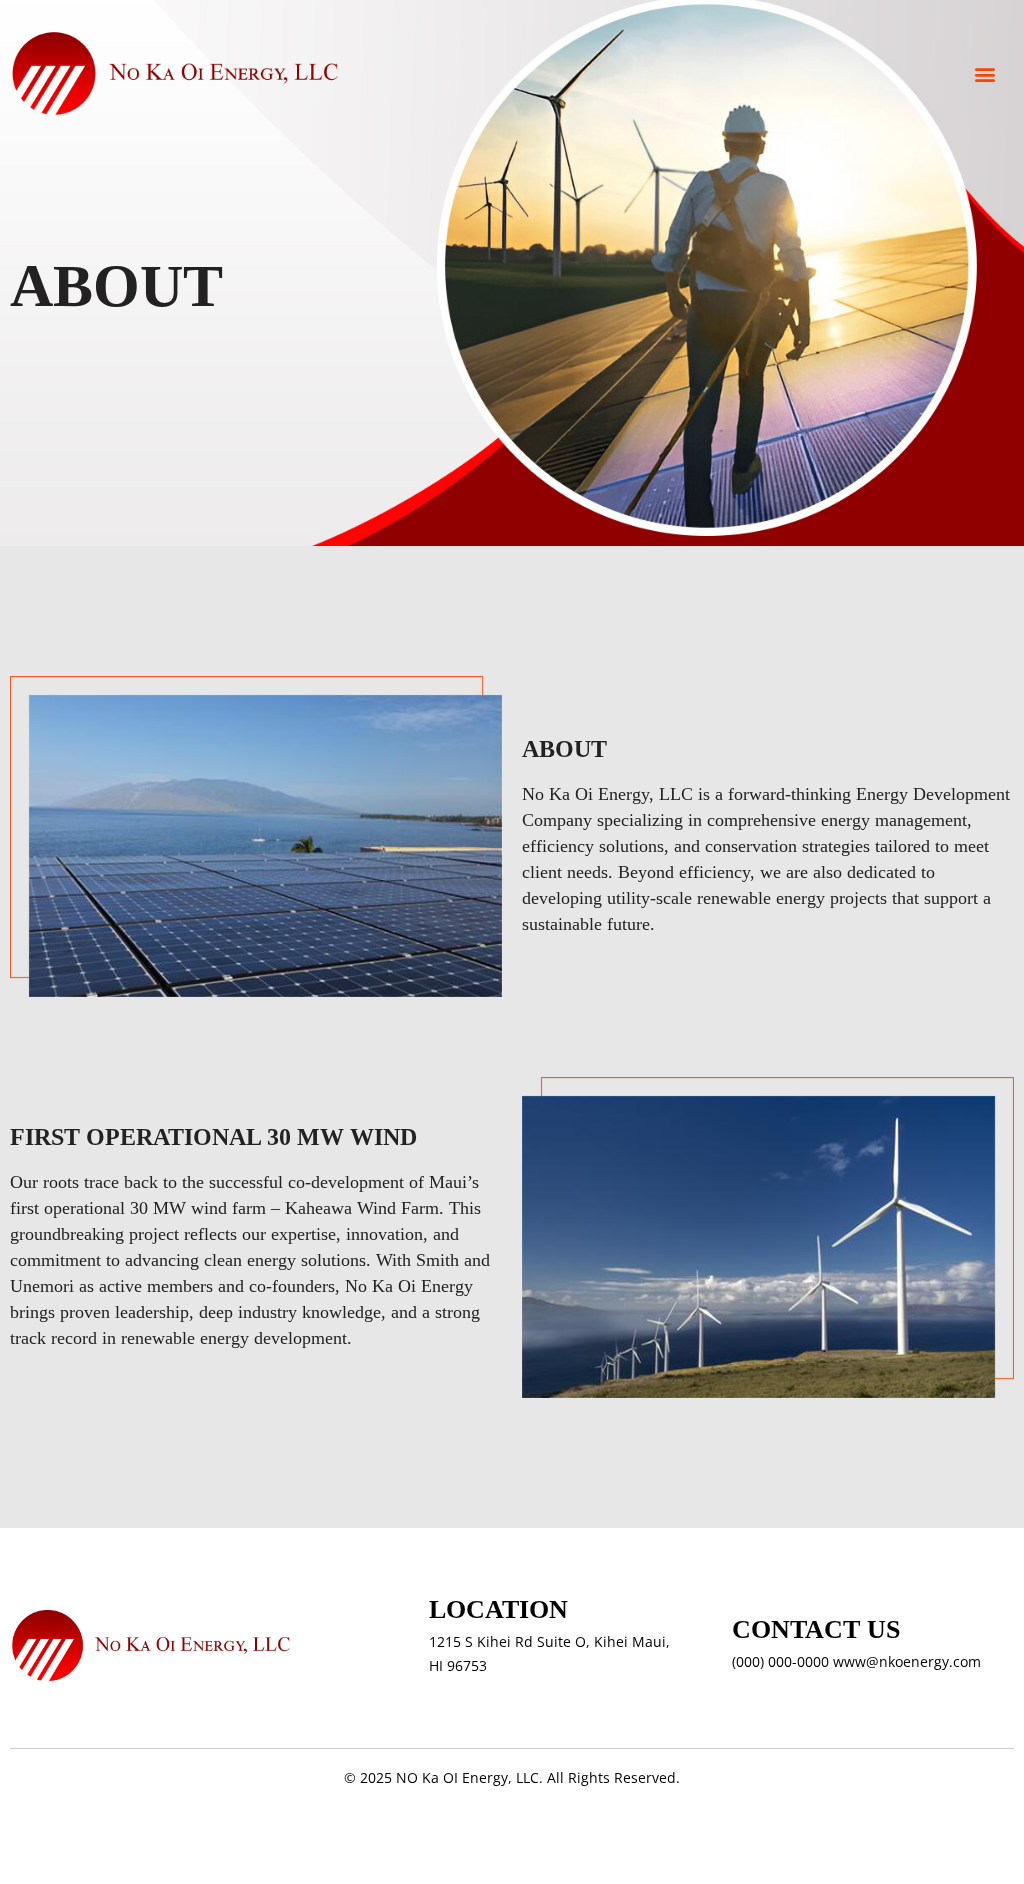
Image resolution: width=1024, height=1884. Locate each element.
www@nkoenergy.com (907, 1661)
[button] (984, 73)
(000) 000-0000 (780, 1661)
